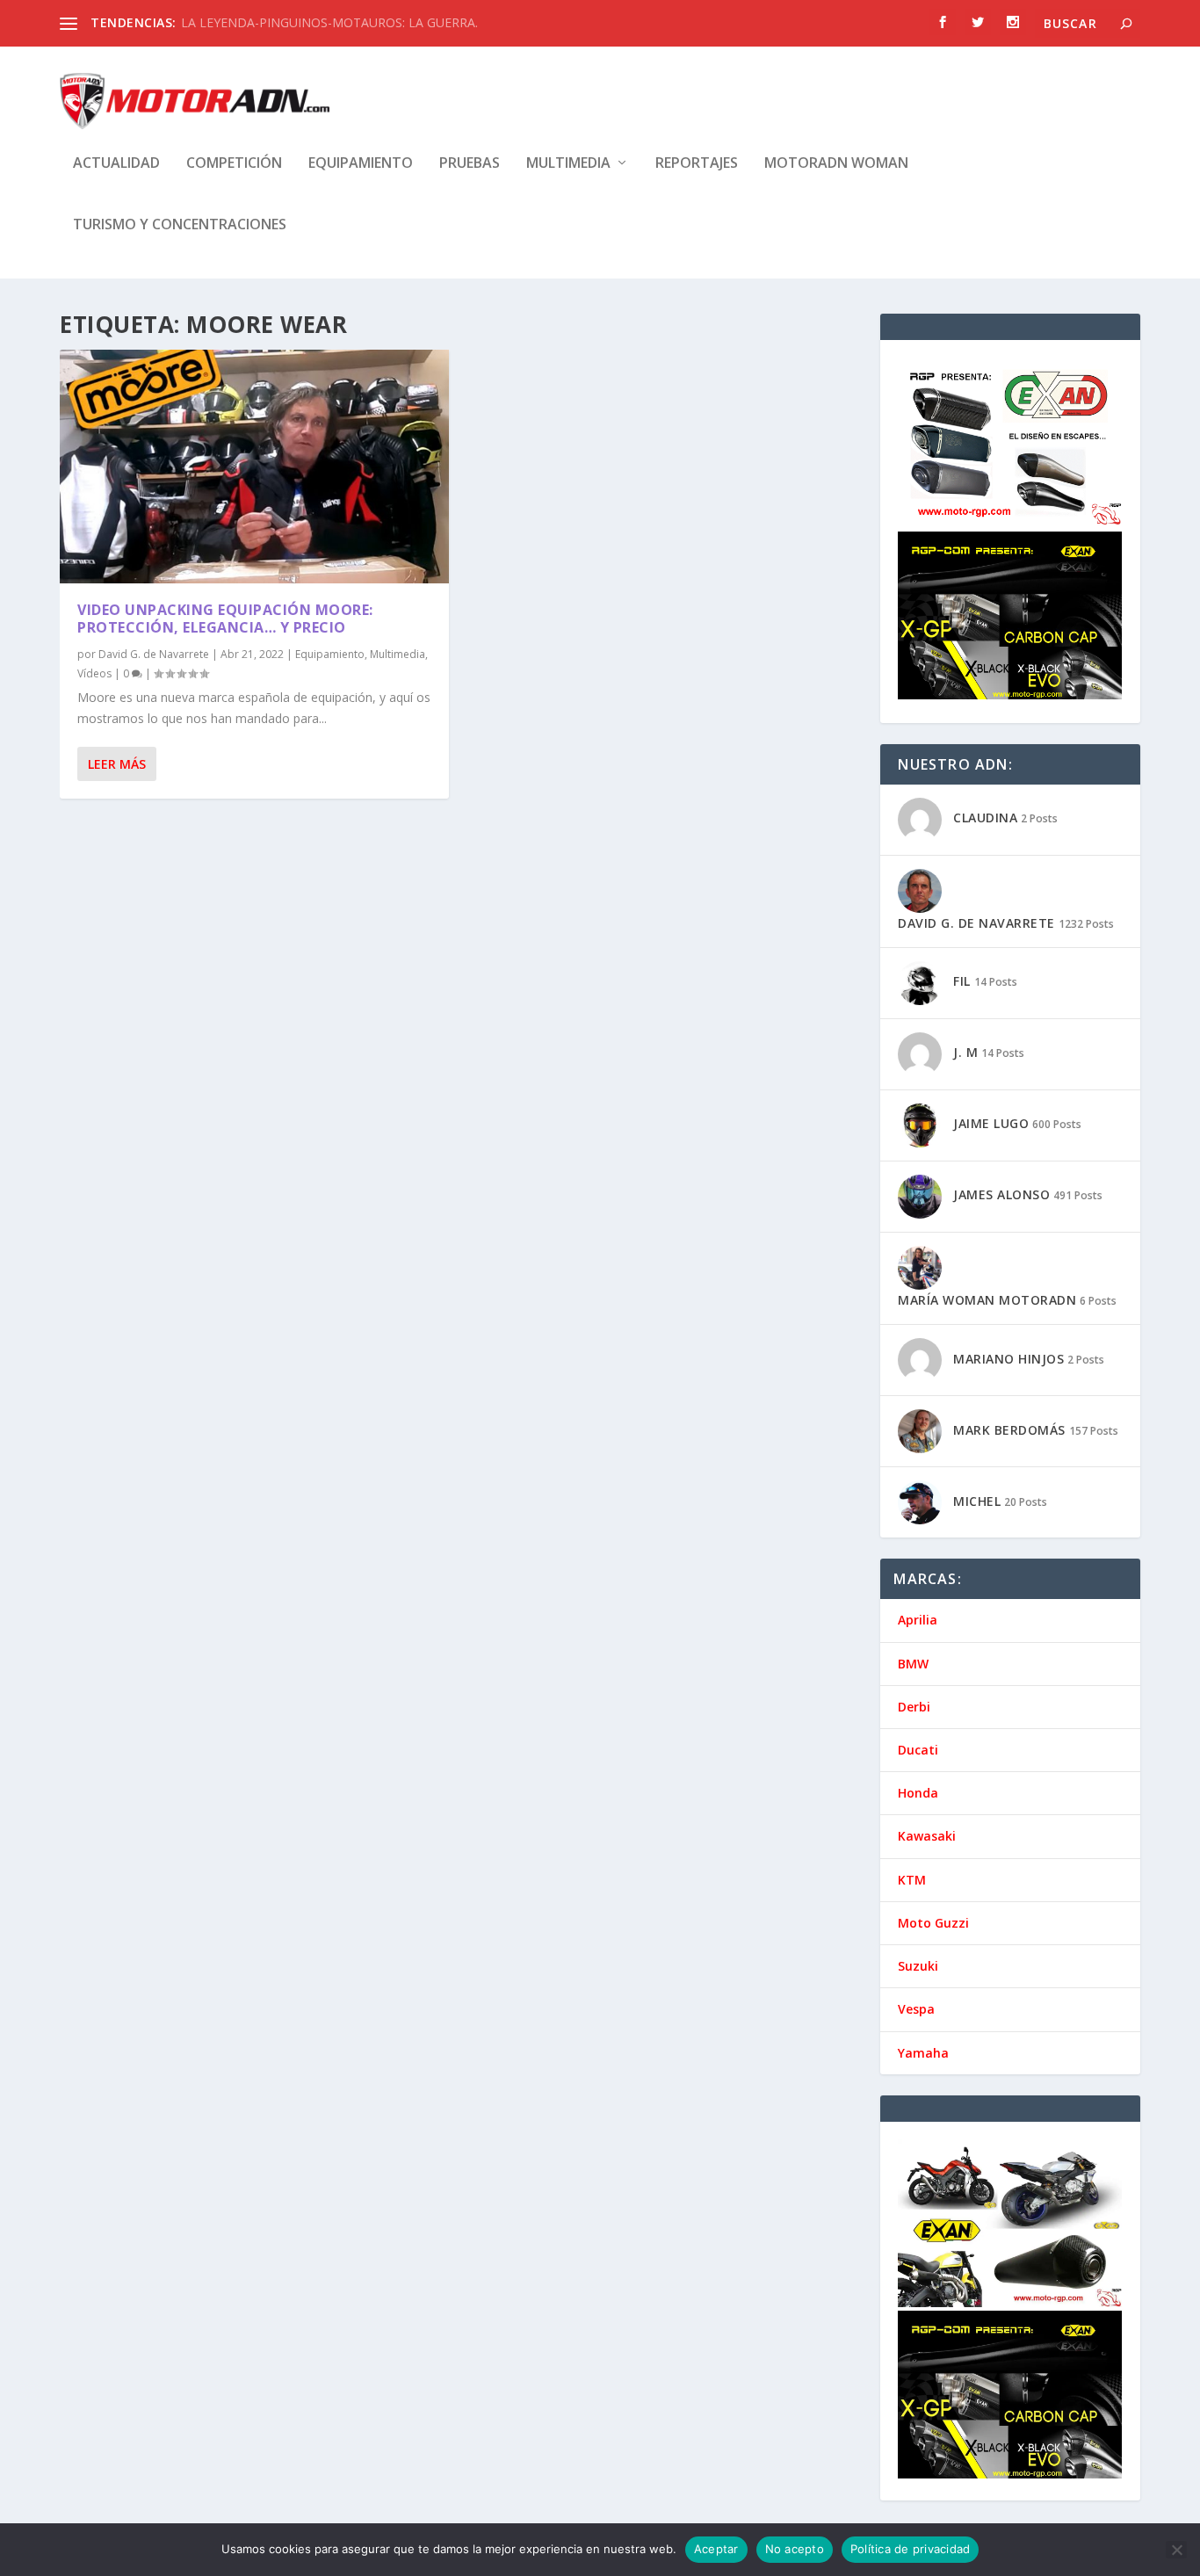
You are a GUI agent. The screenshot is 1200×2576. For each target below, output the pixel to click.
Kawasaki (927, 1836)
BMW (913, 1664)
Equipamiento (361, 164)
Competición (234, 164)
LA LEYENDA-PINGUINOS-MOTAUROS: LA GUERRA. (329, 22)
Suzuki (918, 1966)
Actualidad (116, 164)
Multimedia (568, 164)
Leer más (117, 764)
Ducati (918, 1750)
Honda (918, 1793)
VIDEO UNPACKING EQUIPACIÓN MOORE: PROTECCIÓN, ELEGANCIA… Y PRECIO (225, 619)
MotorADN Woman (836, 164)
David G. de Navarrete (154, 654)
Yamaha (923, 2053)
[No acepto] (1176, 2550)
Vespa (916, 2009)
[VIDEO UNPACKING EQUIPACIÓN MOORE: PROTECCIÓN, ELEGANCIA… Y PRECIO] (254, 467)
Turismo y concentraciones (180, 225)
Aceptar (716, 2549)
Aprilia (918, 1620)
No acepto (795, 2549)
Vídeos (94, 673)
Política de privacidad (911, 2549)
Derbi (914, 1707)
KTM (912, 1880)
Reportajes (697, 164)
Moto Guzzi (933, 1923)
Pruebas (470, 164)
